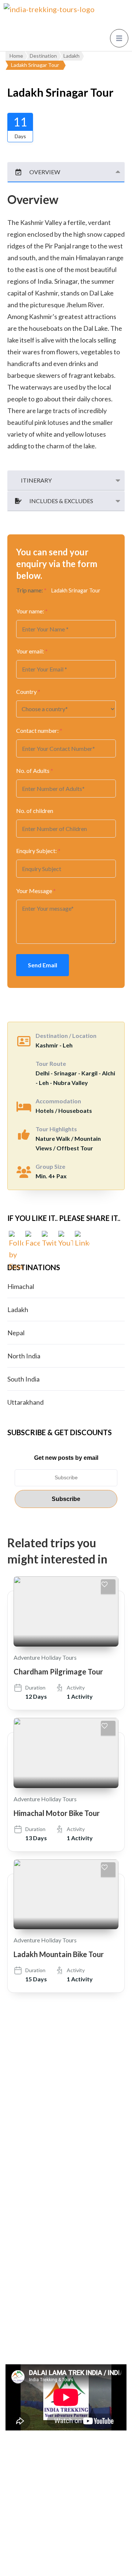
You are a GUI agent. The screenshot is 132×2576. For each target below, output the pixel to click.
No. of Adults (35, 771)
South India (23, 1379)
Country (28, 692)
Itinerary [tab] (36, 480)
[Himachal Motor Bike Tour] (66, 1753)
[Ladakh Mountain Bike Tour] (66, 1894)
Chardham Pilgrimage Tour (58, 1672)
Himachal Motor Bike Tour (57, 1813)
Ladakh (18, 1310)
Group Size (50, 1166)
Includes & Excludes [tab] (61, 501)
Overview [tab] (45, 172)
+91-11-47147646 (50, 2149)
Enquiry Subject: (38, 851)
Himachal (21, 1286)
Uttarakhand (25, 1402)
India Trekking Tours (92, 2539)
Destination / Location (66, 1036)
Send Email (43, 965)
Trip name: (31, 590)
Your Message (36, 891)
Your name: (32, 611)
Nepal (16, 1333)
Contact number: (39, 730)
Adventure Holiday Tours (45, 1657)
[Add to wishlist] (108, 1587)
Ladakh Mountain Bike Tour (59, 1954)
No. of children (35, 811)
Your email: (32, 651)
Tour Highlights (56, 1129)
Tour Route (51, 1063)
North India (24, 1356)
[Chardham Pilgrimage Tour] (66, 1611)
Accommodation (58, 1101)
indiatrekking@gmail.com (60, 2168)
